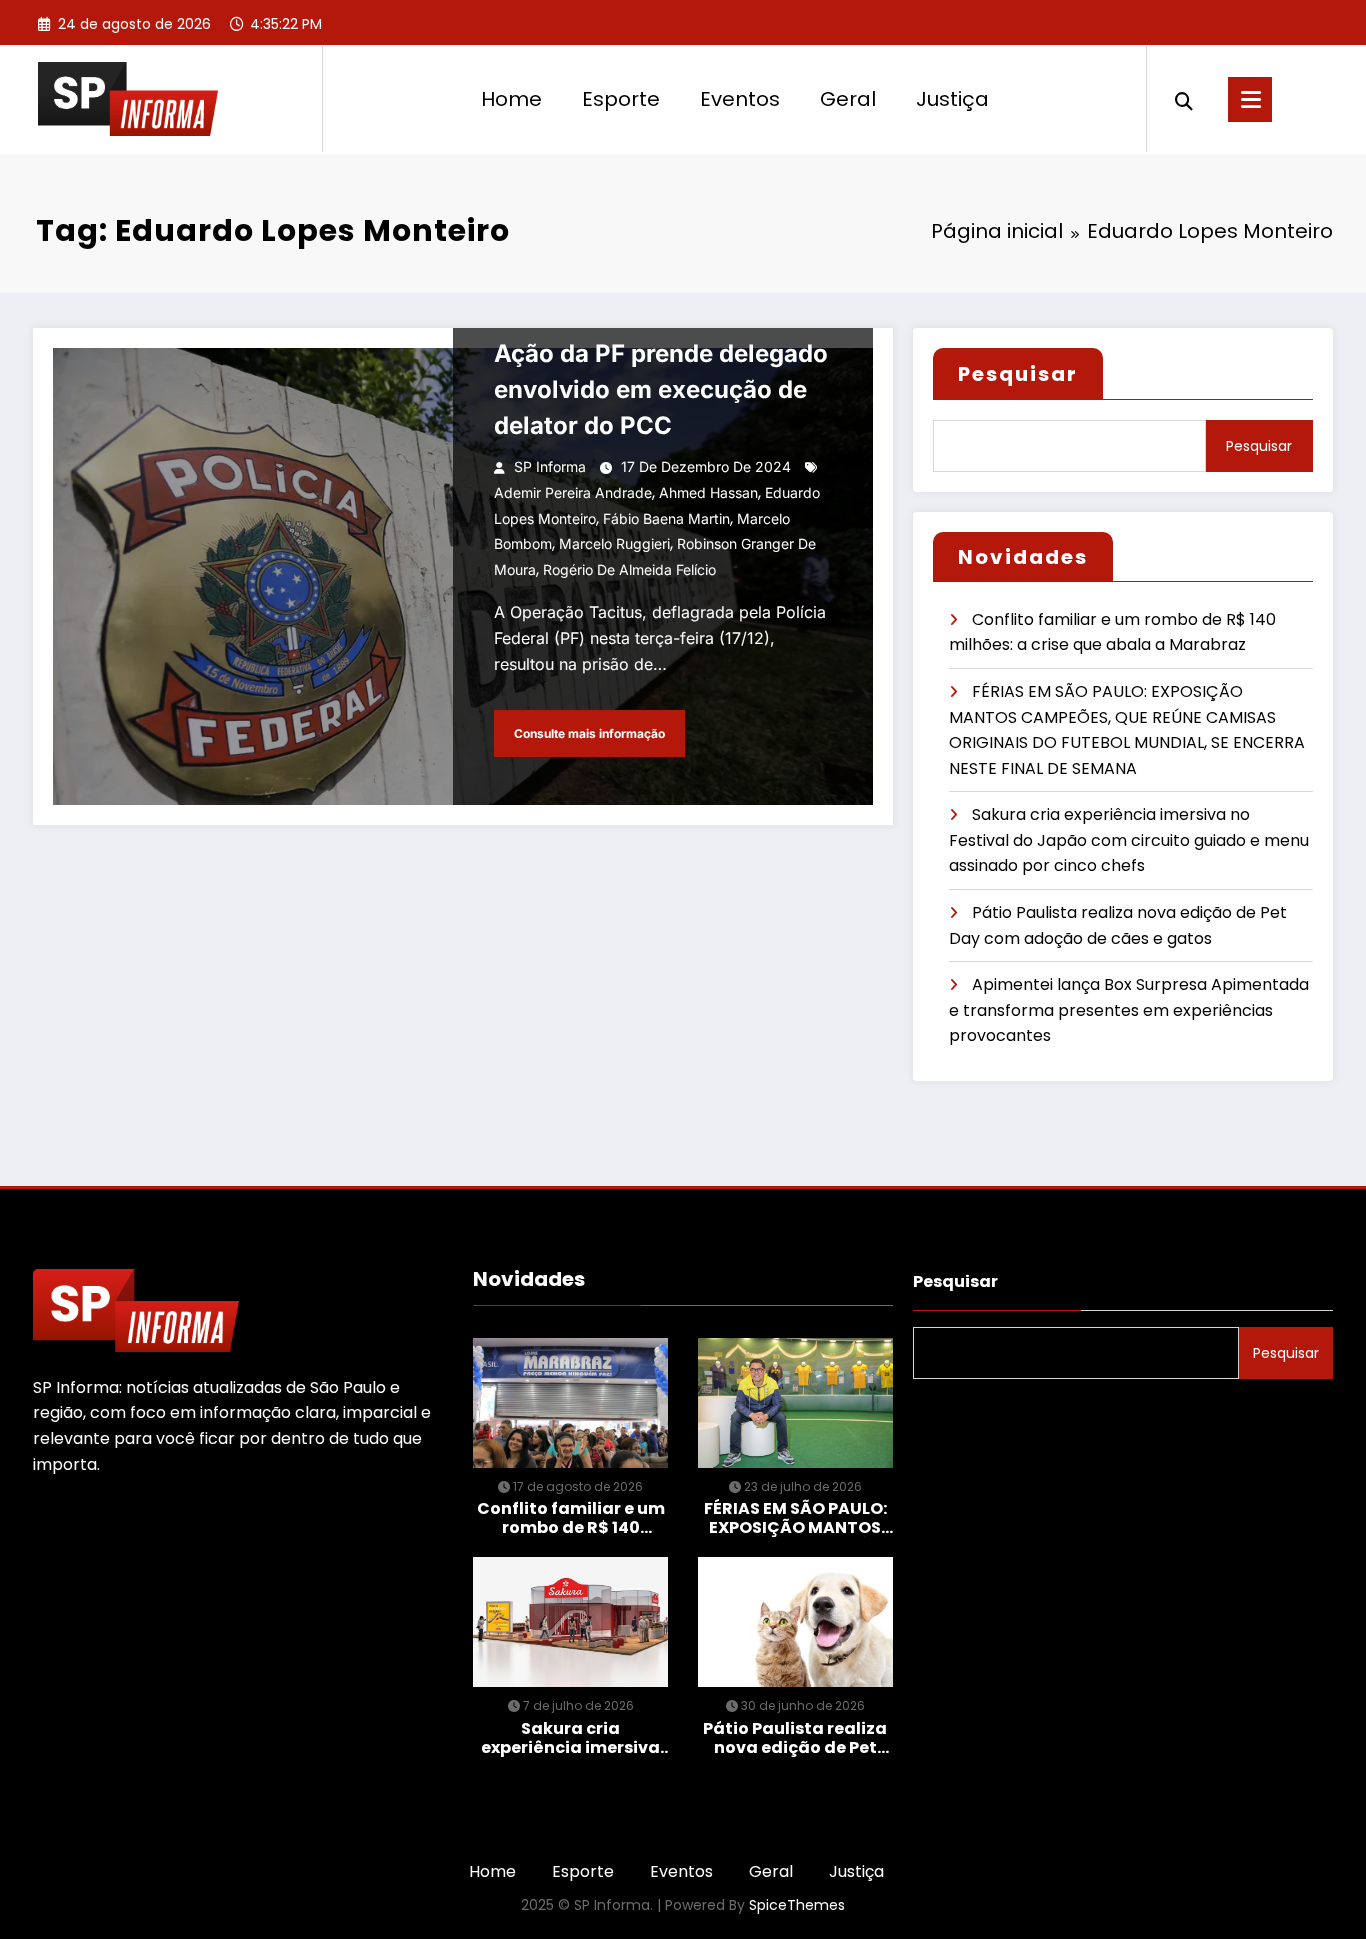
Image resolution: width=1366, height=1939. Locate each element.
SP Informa (550, 466)
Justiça (952, 99)
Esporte (621, 99)
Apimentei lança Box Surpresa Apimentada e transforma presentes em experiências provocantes (1129, 1010)
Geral (848, 99)
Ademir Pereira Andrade (573, 492)
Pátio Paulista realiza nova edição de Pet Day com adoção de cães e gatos (795, 1738)
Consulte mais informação (589, 733)
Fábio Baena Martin (666, 518)
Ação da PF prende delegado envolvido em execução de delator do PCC (661, 389)
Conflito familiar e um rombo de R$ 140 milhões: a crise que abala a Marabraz (571, 1518)
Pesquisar (1018, 374)
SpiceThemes (797, 1905)
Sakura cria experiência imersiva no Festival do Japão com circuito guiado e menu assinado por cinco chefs (1129, 840)
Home (511, 99)
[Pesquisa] (1184, 99)
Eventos (740, 99)
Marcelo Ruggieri (614, 543)
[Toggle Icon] (1250, 99)
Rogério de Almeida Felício (629, 569)
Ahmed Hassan (708, 492)
